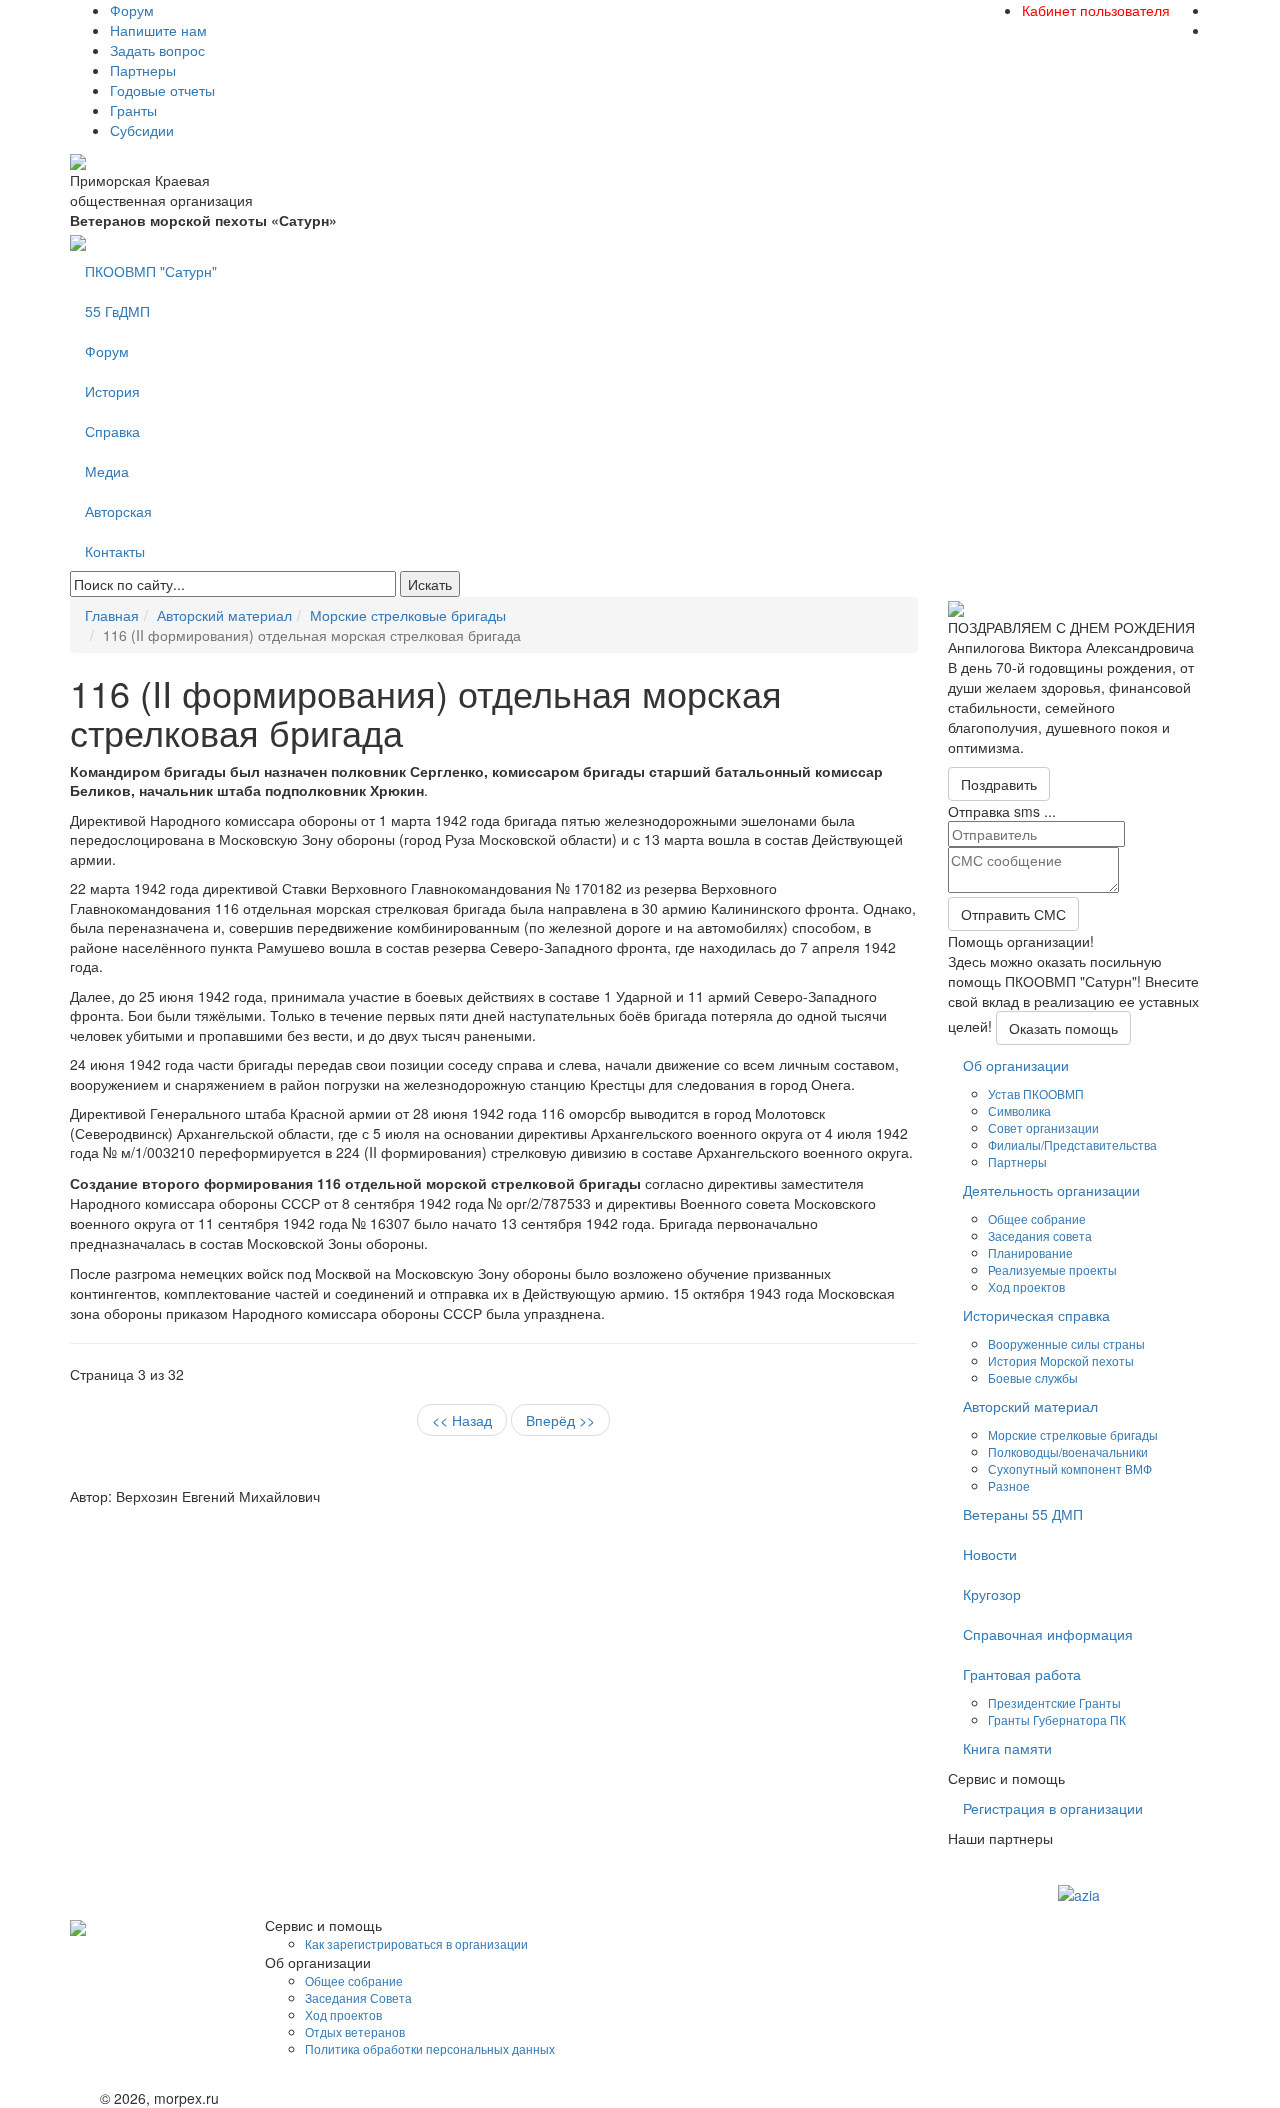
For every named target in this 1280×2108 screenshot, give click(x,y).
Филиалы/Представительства (1072, 1144)
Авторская (118, 511)
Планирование (1030, 1252)
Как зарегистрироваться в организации (416, 1943)
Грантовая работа (1022, 1674)
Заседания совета (1040, 1235)
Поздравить (999, 784)
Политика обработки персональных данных (430, 2048)
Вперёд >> (560, 1420)
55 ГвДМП (117, 311)
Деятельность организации (1051, 1190)
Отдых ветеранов (355, 2031)
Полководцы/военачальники (1068, 1451)
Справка (112, 431)
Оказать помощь (1063, 1028)
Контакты (115, 551)
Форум (132, 10)
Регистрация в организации (1053, 1808)
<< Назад (462, 1420)
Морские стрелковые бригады (408, 615)
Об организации (1016, 1065)
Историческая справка (1036, 1315)
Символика (1019, 1110)
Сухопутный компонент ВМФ (1070, 1468)
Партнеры (143, 70)
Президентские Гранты (1054, 1702)
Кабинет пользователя (1096, 10)
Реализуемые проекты (1052, 1269)
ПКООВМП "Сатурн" (151, 271)
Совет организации (1043, 1127)
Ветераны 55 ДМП (1023, 1514)
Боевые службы (1033, 1377)
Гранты (133, 110)
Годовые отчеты (162, 90)
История (112, 391)
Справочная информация (1048, 1634)
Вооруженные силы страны (1066, 1343)
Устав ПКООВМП (1036, 1093)
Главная (112, 615)
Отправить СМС (1013, 914)
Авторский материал (224, 615)
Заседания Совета (358, 1997)
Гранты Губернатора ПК (1057, 1719)
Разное (1009, 1485)
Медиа (107, 471)
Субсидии (142, 130)
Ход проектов (1026, 1286)
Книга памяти (1007, 1748)
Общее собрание (1037, 1218)
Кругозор (992, 1594)
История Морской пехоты (1061, 1360)
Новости (990, 1554)
